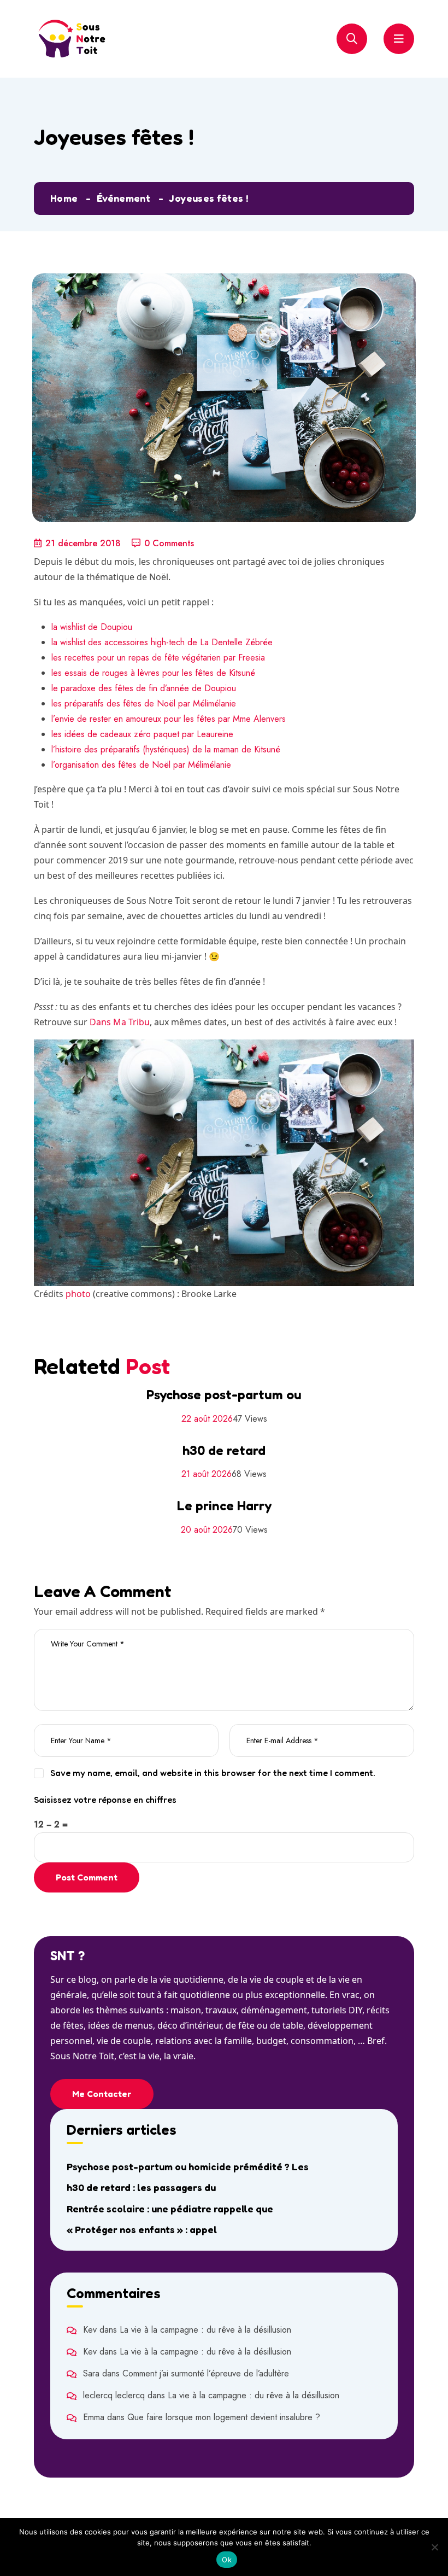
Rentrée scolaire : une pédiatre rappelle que (170, 2209)
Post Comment (87, 1877)
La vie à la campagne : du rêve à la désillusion (205, 2330)
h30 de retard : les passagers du (141, 2187)
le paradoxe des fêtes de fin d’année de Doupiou (144, 688)
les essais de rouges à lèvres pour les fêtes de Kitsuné (153, 673)
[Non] (434, 2547)
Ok (227, 2560)
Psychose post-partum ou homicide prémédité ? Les (188, 2166)
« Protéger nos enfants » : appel (142, 2229)
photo (78, 1294)
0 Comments (169, 543)
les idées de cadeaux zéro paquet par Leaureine (142, 734)
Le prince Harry (224, 1506)
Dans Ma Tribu (120, 1022)
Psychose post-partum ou (224, 1395)
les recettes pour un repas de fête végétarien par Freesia (158, 658)
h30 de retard (224, 1450)
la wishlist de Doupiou (92, 627)
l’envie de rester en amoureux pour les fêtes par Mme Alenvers (169, 719)
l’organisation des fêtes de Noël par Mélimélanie (141, 765)
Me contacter (102, 2094)
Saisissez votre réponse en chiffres (105, 1800)
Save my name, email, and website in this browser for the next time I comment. (213, 1773)
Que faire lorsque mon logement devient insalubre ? (224, 2417)
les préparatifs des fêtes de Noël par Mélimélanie (144, 703)
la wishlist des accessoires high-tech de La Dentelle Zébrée (162, 642)
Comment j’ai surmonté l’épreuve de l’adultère (206, 2373)
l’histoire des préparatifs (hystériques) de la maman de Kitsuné (166, 749)
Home (64, 198)
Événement (123, 198)
